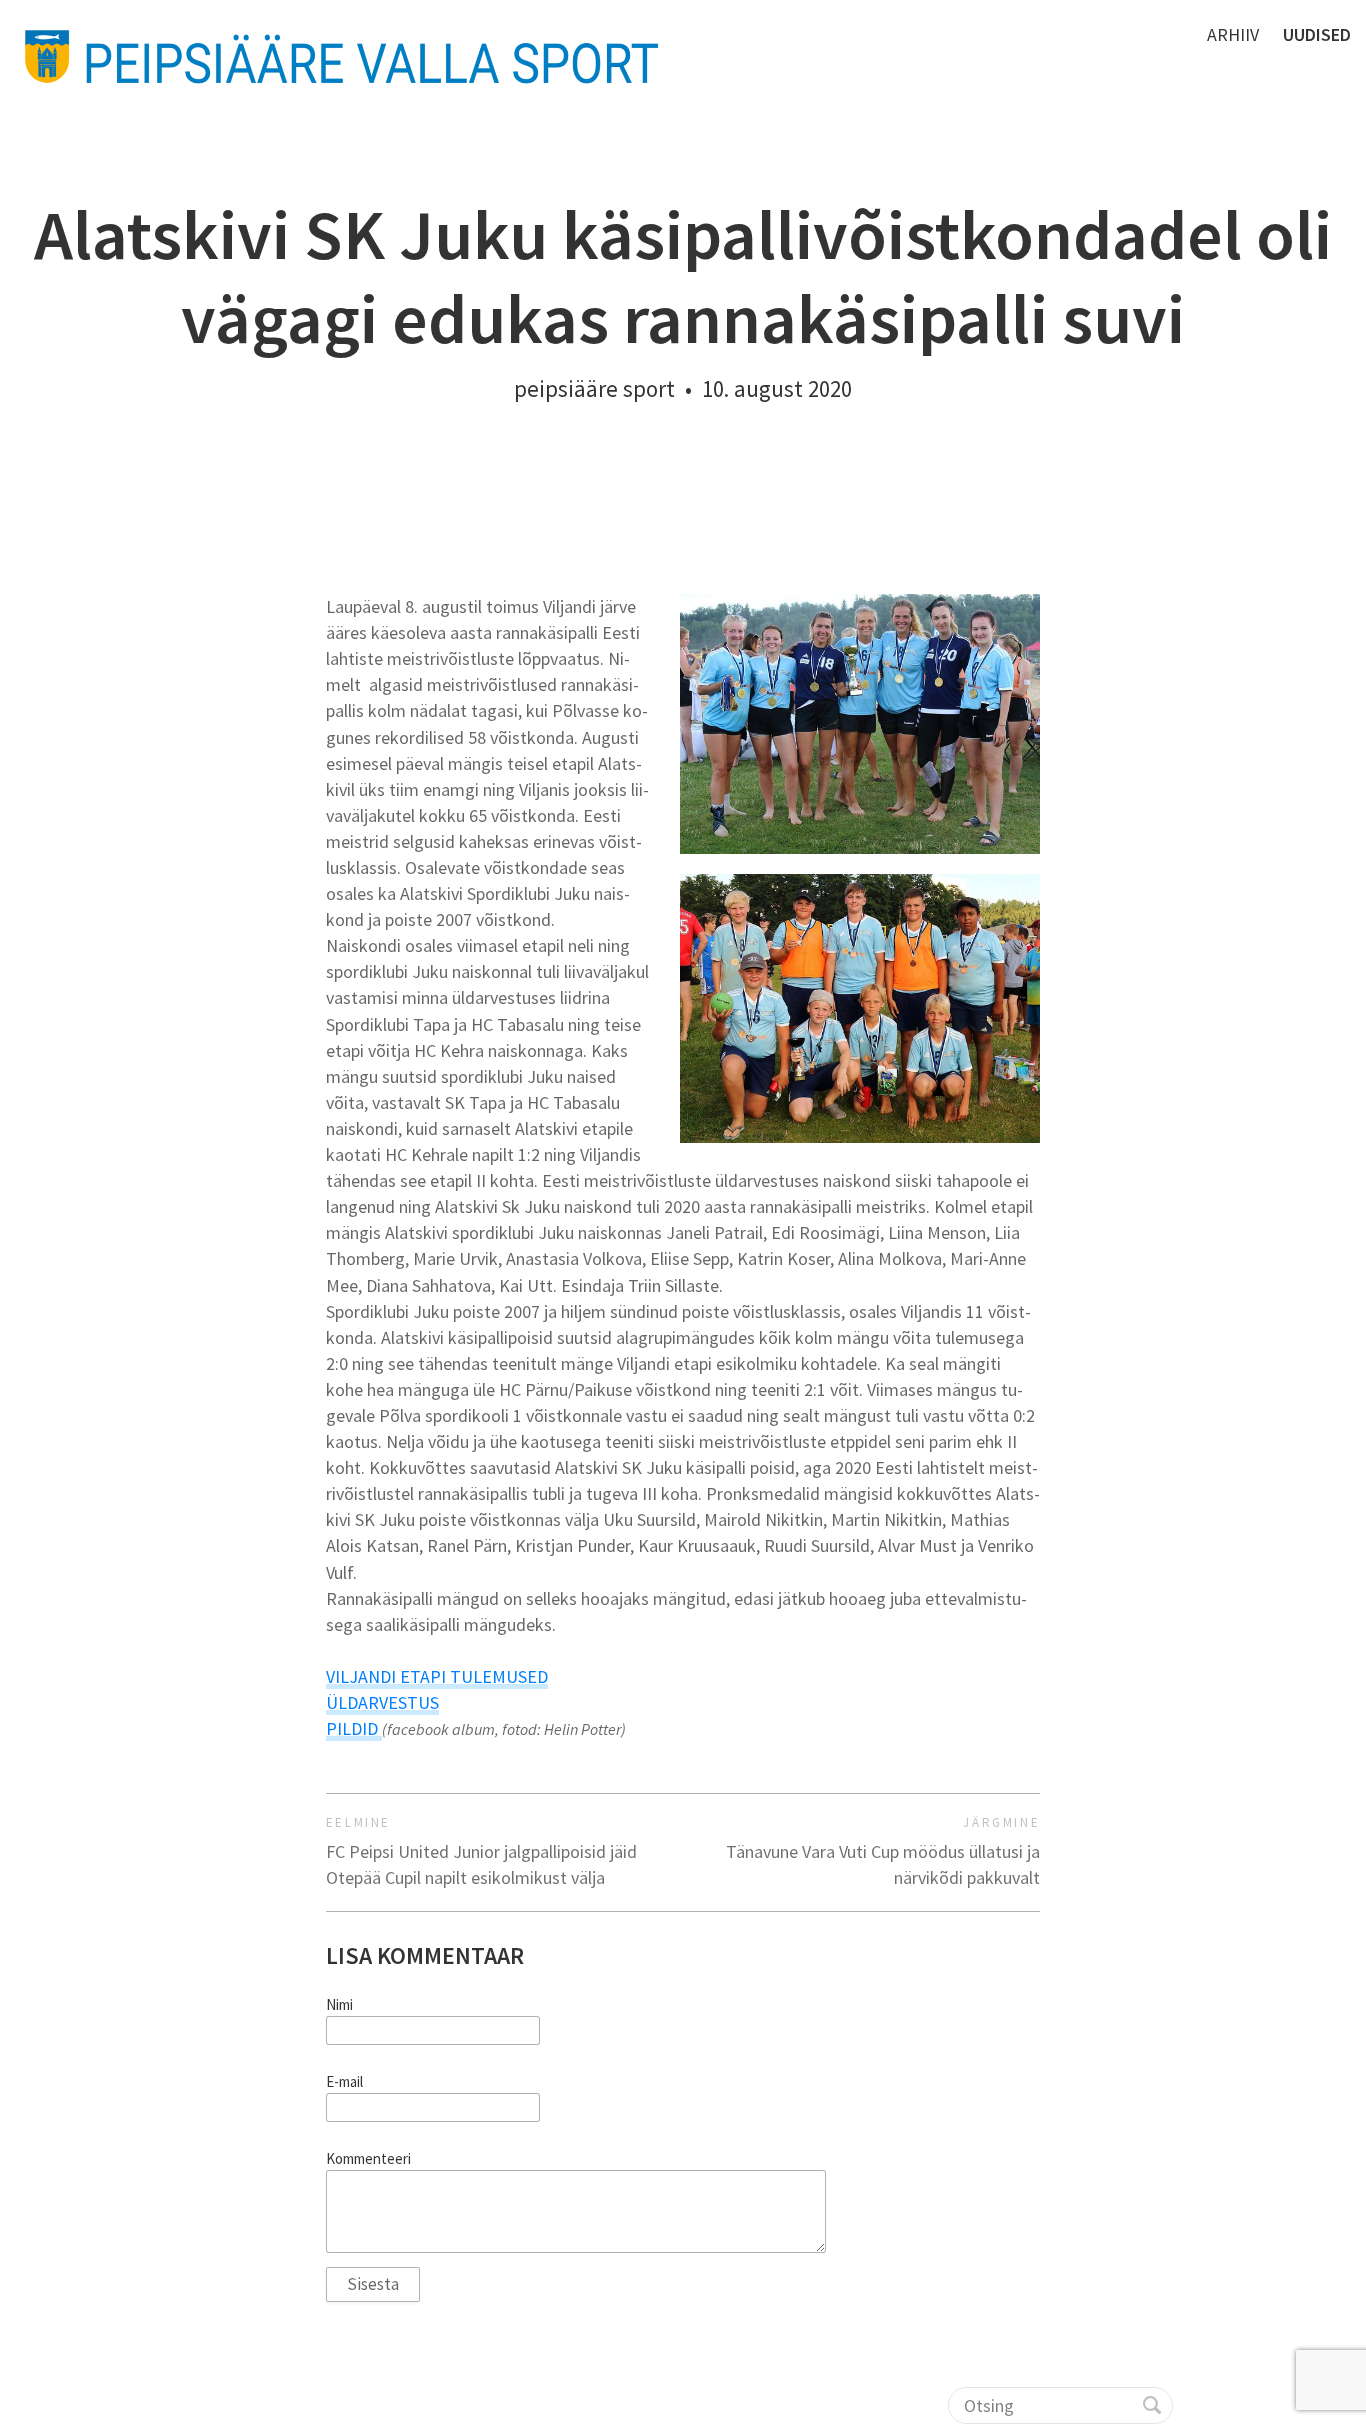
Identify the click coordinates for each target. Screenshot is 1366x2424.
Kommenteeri (368, 2159)
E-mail (344, 2082)
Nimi (339, 2005)
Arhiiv (1233, 34)
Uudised (1317, 34)
